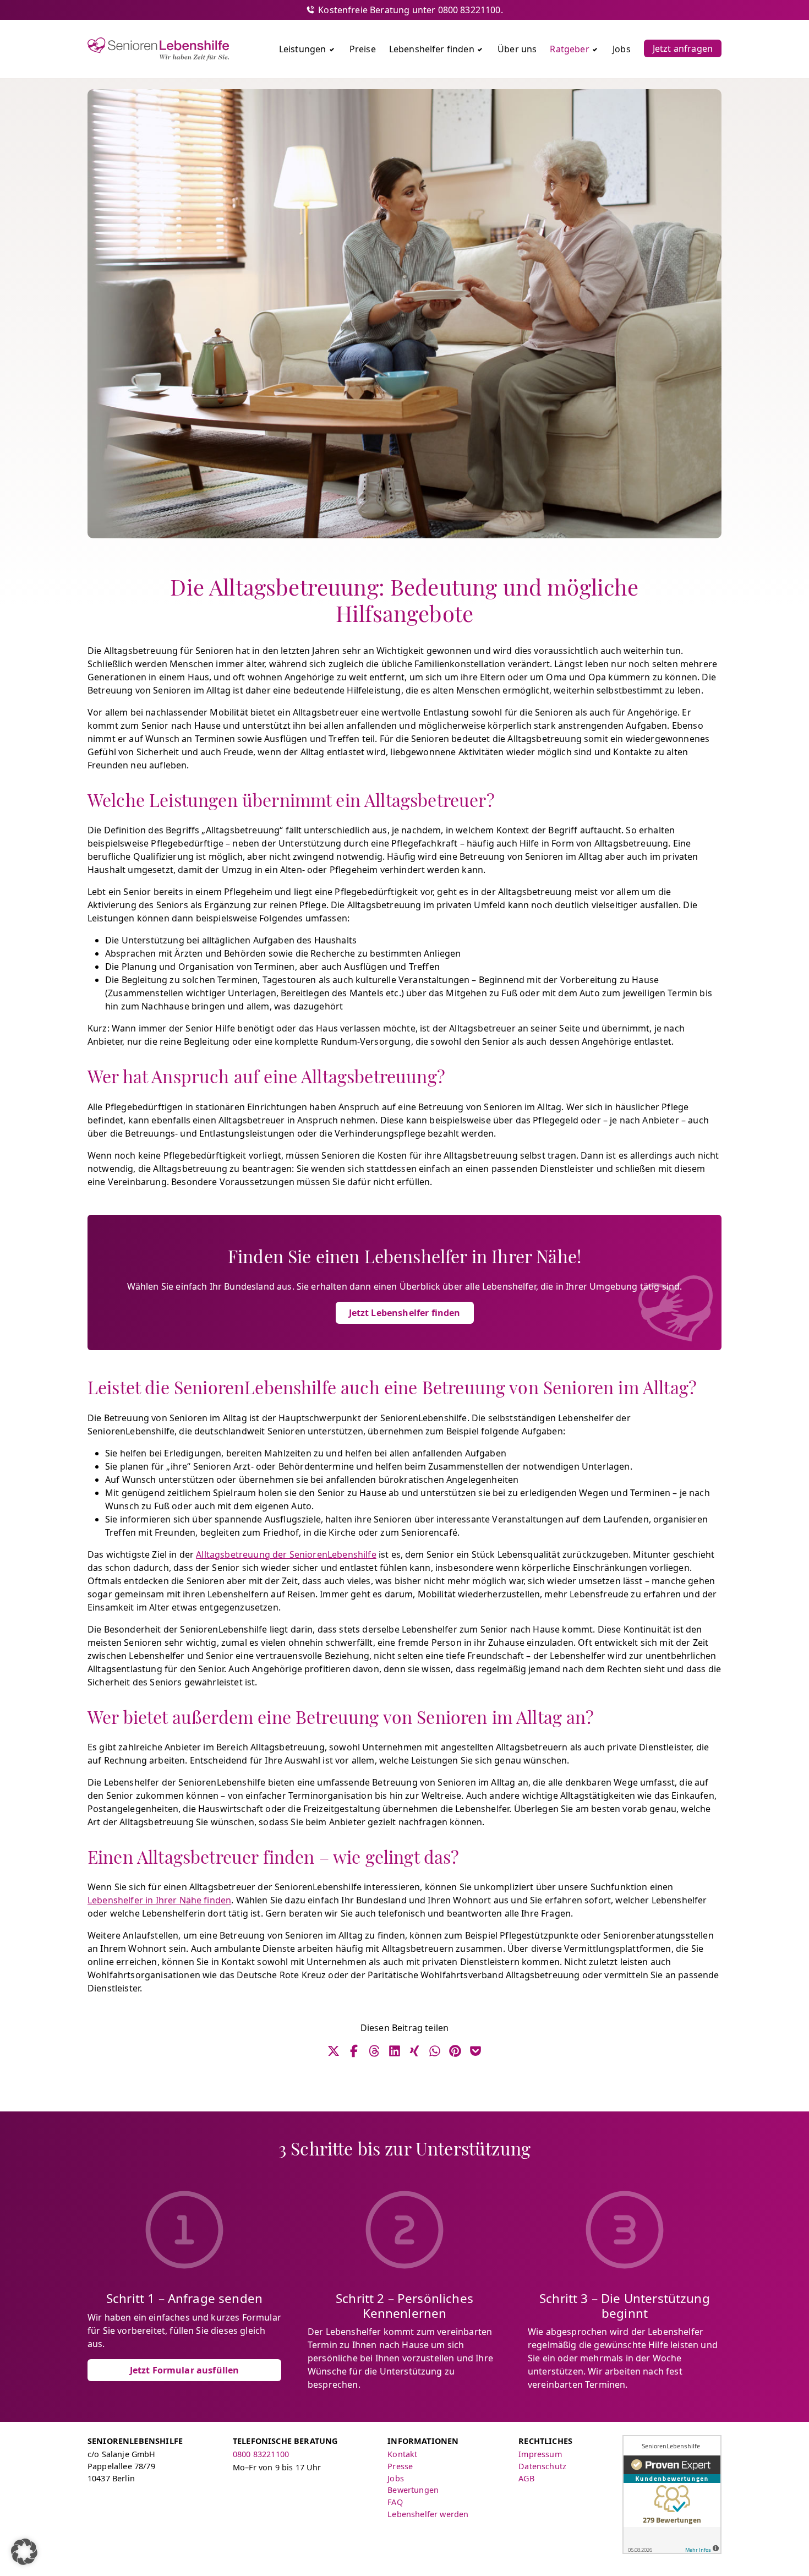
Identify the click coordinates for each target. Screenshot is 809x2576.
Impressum (540, 2454)
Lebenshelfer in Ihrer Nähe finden (159, 1900)
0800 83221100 (261, 2454)
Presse (400, 2466)
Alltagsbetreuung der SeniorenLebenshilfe (286, 1554)
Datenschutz (542, 2466)
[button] (24, 2552)
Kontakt (402, 2454)
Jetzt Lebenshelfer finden (405, 1313)
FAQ (395, 2502)
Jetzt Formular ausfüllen (185, 2370)
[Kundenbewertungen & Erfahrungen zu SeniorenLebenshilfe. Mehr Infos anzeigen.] (672, 2495)
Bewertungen (413, 2490)
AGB (526, 2478)
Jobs (396, 2478)
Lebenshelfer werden (428, 2514)
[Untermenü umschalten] (332, 49)
